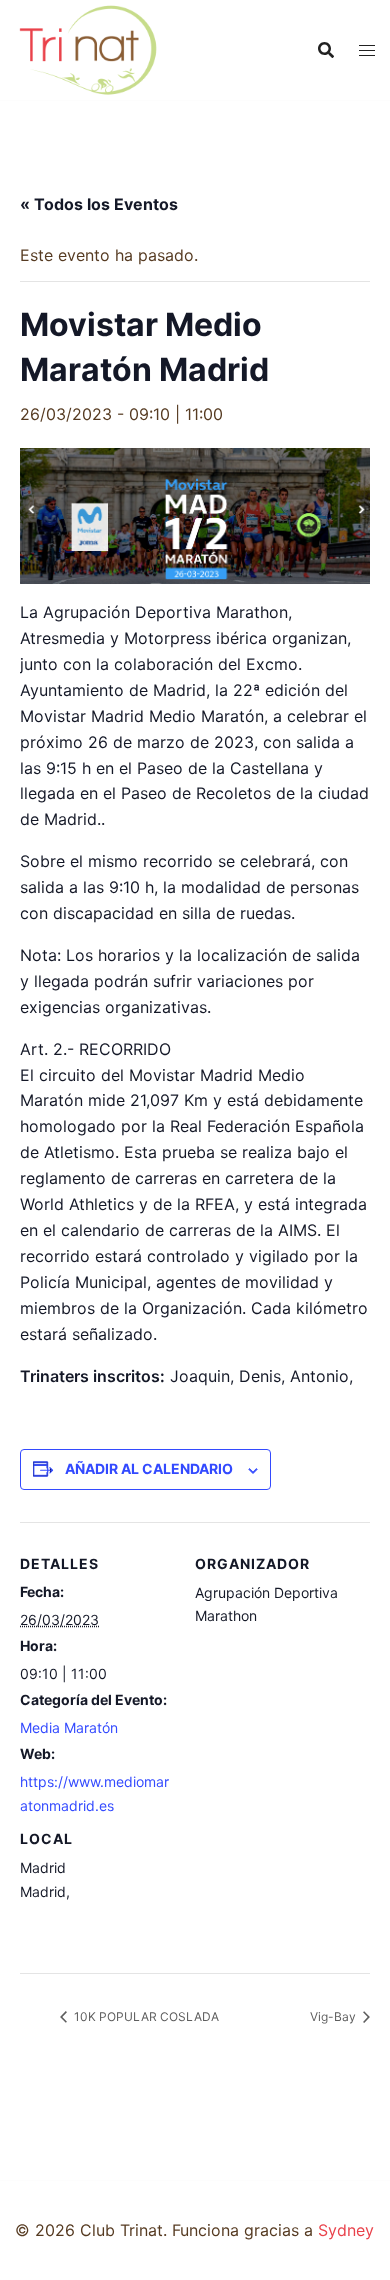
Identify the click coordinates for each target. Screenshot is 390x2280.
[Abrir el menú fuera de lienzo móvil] (367, 50)
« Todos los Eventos (99, 204)
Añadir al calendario (149, 1468)
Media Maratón (69, 1727)
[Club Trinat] (88, 48)
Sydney (346, 2230)
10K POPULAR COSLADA (145, 2016)
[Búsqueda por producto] (326, 50)
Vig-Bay (334, 2016)
